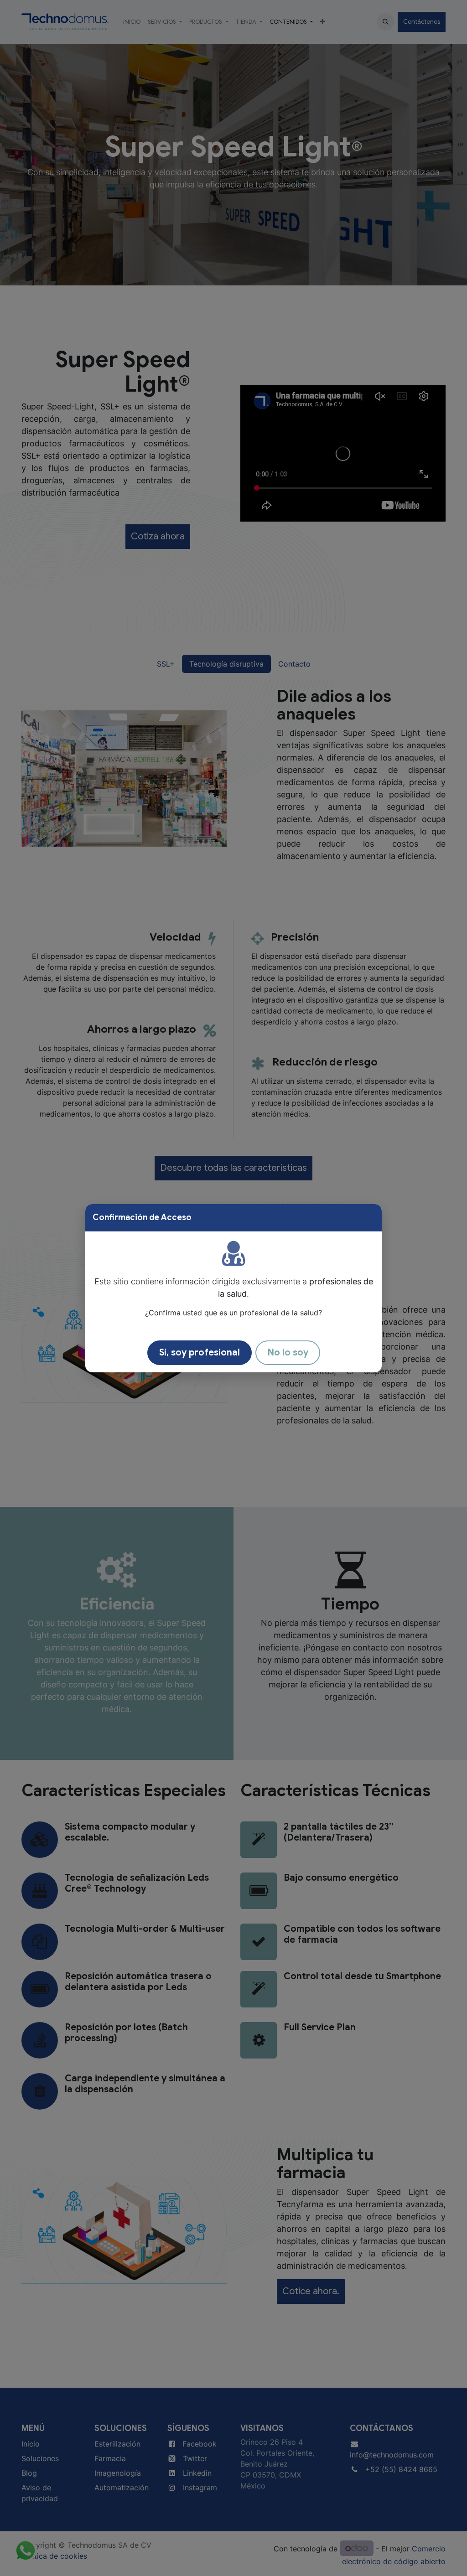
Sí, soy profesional (200, 1353)
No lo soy (288, 1353)
